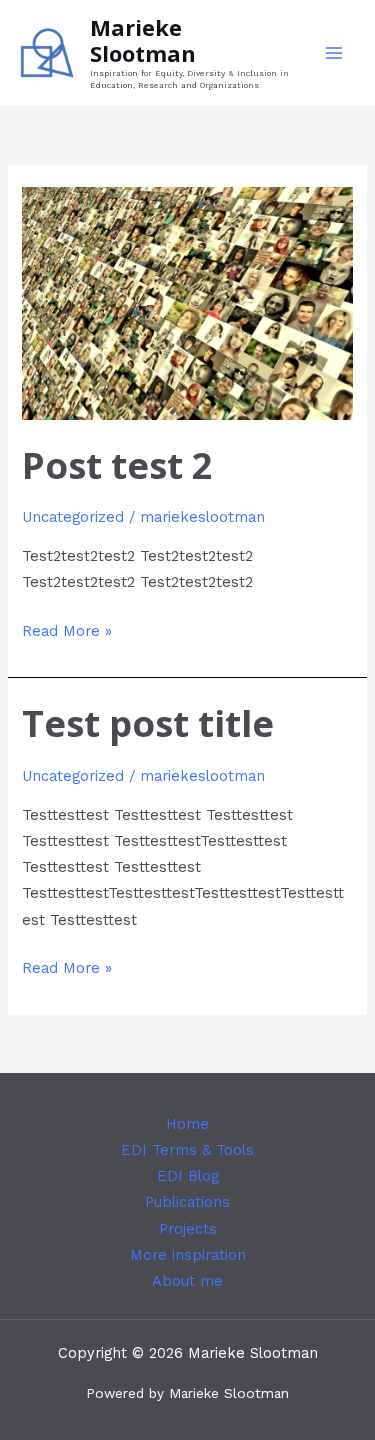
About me (187, 1281)
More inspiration (188, 1255)
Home (187, 1124)
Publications (187, 1202)
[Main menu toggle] (334, 53)
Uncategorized (73, 517)
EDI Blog (188, 1176)
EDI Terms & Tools (187, 1150)
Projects (188, 1229)
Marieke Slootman (143, 40)
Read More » (67, 629)
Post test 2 (117, 465)
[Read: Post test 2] (187, 302)
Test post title (148, 723)
